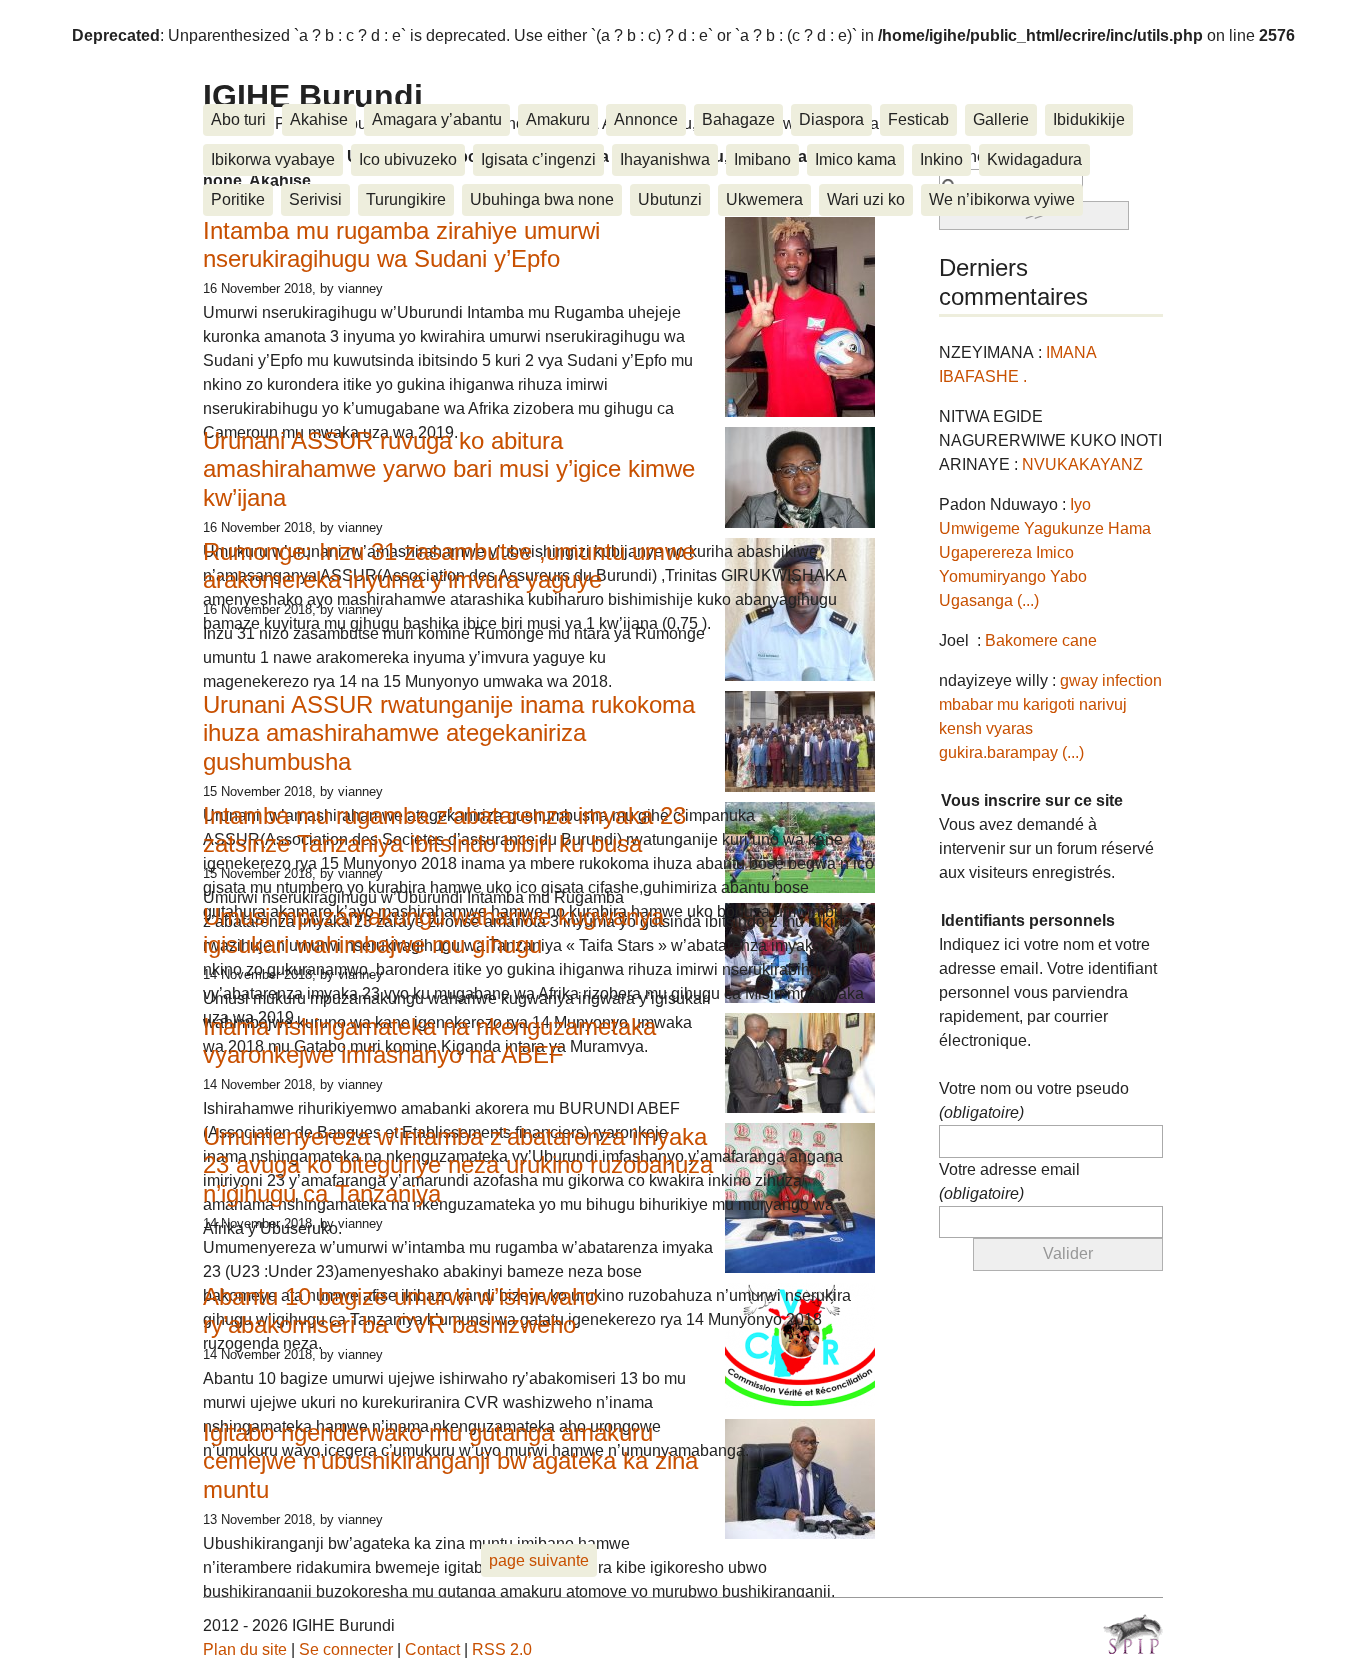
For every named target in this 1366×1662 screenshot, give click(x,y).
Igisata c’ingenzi (538, 159)
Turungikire (406, 199)
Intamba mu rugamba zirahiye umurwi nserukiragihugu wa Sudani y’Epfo (401, 245)
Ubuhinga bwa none (542, 199)
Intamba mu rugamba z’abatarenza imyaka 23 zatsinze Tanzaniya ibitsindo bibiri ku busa (444, 830)
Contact (432, 1649)
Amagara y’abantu (437, 119)
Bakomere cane (1041, 640)
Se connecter (346, 1649)
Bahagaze (738, 119)
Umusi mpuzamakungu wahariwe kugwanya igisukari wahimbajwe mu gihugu (433, 931)
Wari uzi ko (866, 199)
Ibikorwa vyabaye (273, 159)
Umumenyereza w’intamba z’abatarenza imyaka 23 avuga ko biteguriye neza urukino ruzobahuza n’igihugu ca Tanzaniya (458, 1165)
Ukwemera (764, 199)
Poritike (238, 199)
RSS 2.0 (502, 1649)
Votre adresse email (1009, 1181)
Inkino (941, 159)
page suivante (539, 1560)
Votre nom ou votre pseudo (1034, 1100)
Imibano (762, 159)
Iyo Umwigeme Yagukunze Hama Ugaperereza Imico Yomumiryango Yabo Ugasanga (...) (1045, 552)
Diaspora (831, 119)
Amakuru (558, 119)
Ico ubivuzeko (408, 159)
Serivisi (315, 199)
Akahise (319, 119)
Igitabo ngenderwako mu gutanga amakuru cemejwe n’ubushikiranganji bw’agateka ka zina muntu (450, 1461)
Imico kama (855, 159)
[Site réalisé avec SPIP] (1133, 1634)
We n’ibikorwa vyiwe (1002, 199)
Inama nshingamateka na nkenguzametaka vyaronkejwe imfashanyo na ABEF (429, 1041)
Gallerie (1001, 119)
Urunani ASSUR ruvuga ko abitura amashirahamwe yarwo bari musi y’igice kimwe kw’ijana (449, 469)
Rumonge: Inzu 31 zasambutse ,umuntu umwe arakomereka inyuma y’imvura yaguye (449, 566)
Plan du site (245, 1649)
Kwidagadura (1034, 159)
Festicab (918, 119)
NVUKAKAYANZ (1082, 464)
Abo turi (238, 119)
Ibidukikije (1089, 119)
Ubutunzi (670, 199)
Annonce (646, 119)
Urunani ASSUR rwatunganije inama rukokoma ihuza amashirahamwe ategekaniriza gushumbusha (449, 733)
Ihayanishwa (665, 159)
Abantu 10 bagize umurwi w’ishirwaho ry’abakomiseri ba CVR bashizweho (400, 1311)
